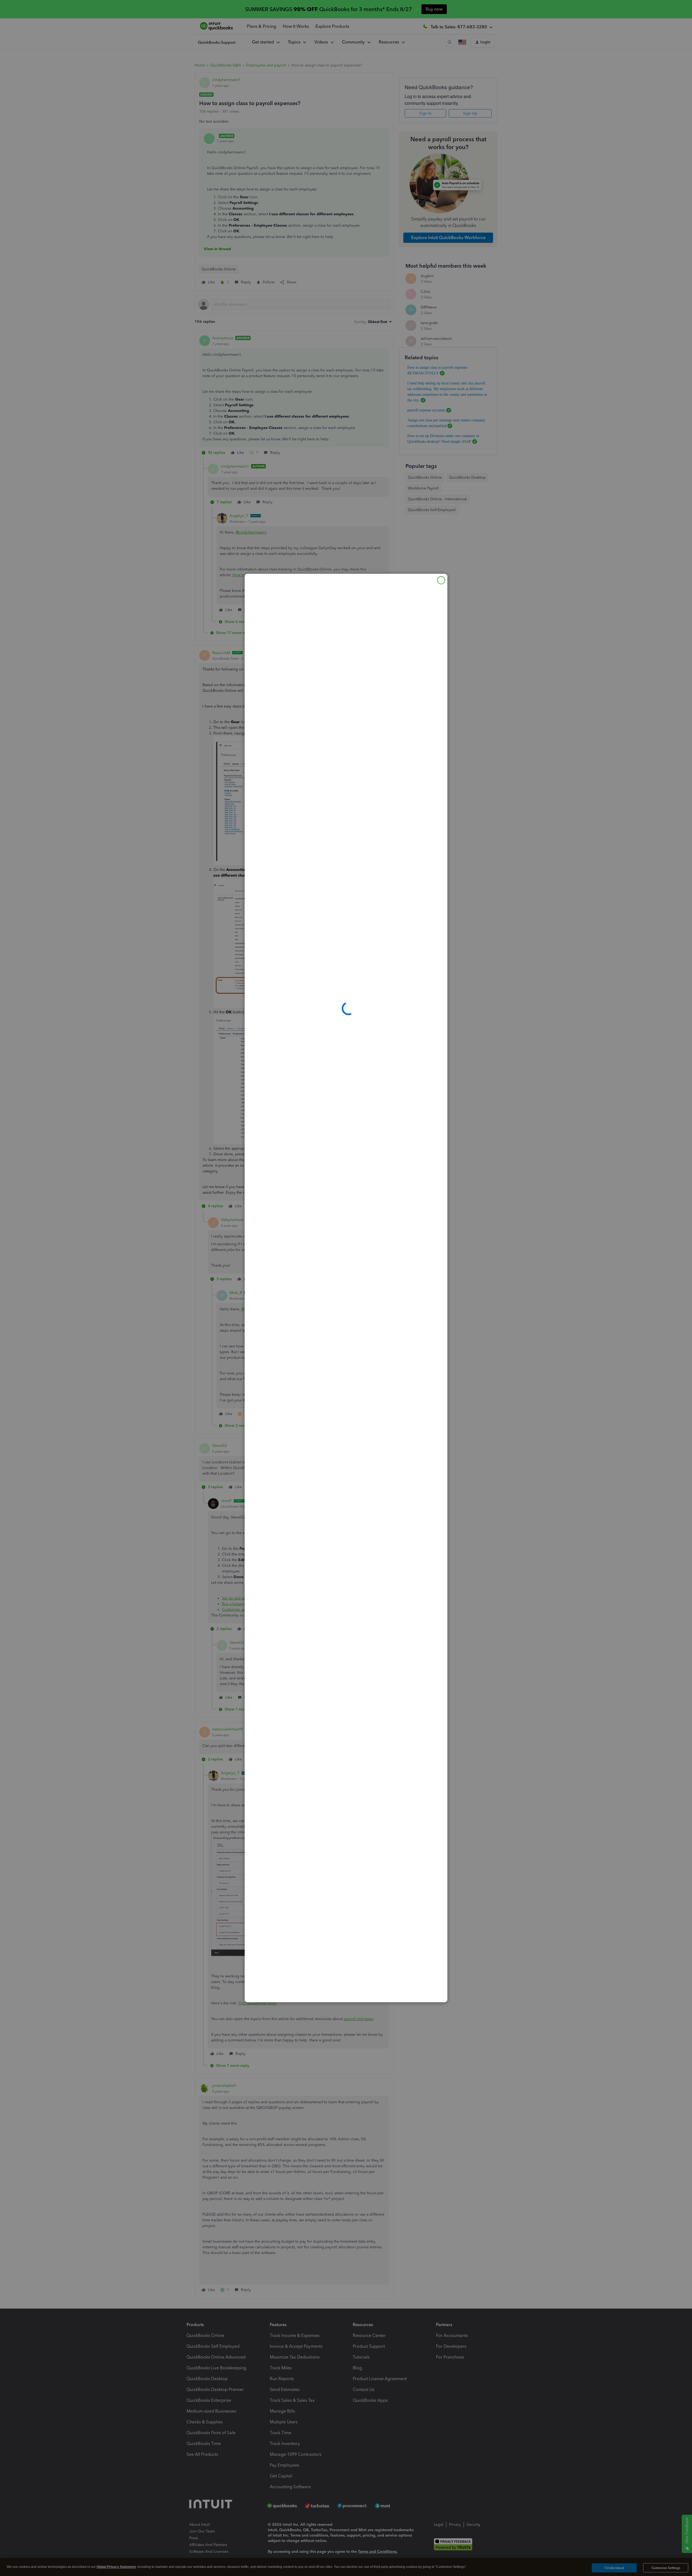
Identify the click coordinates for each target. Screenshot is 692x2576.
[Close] (441, 580)
